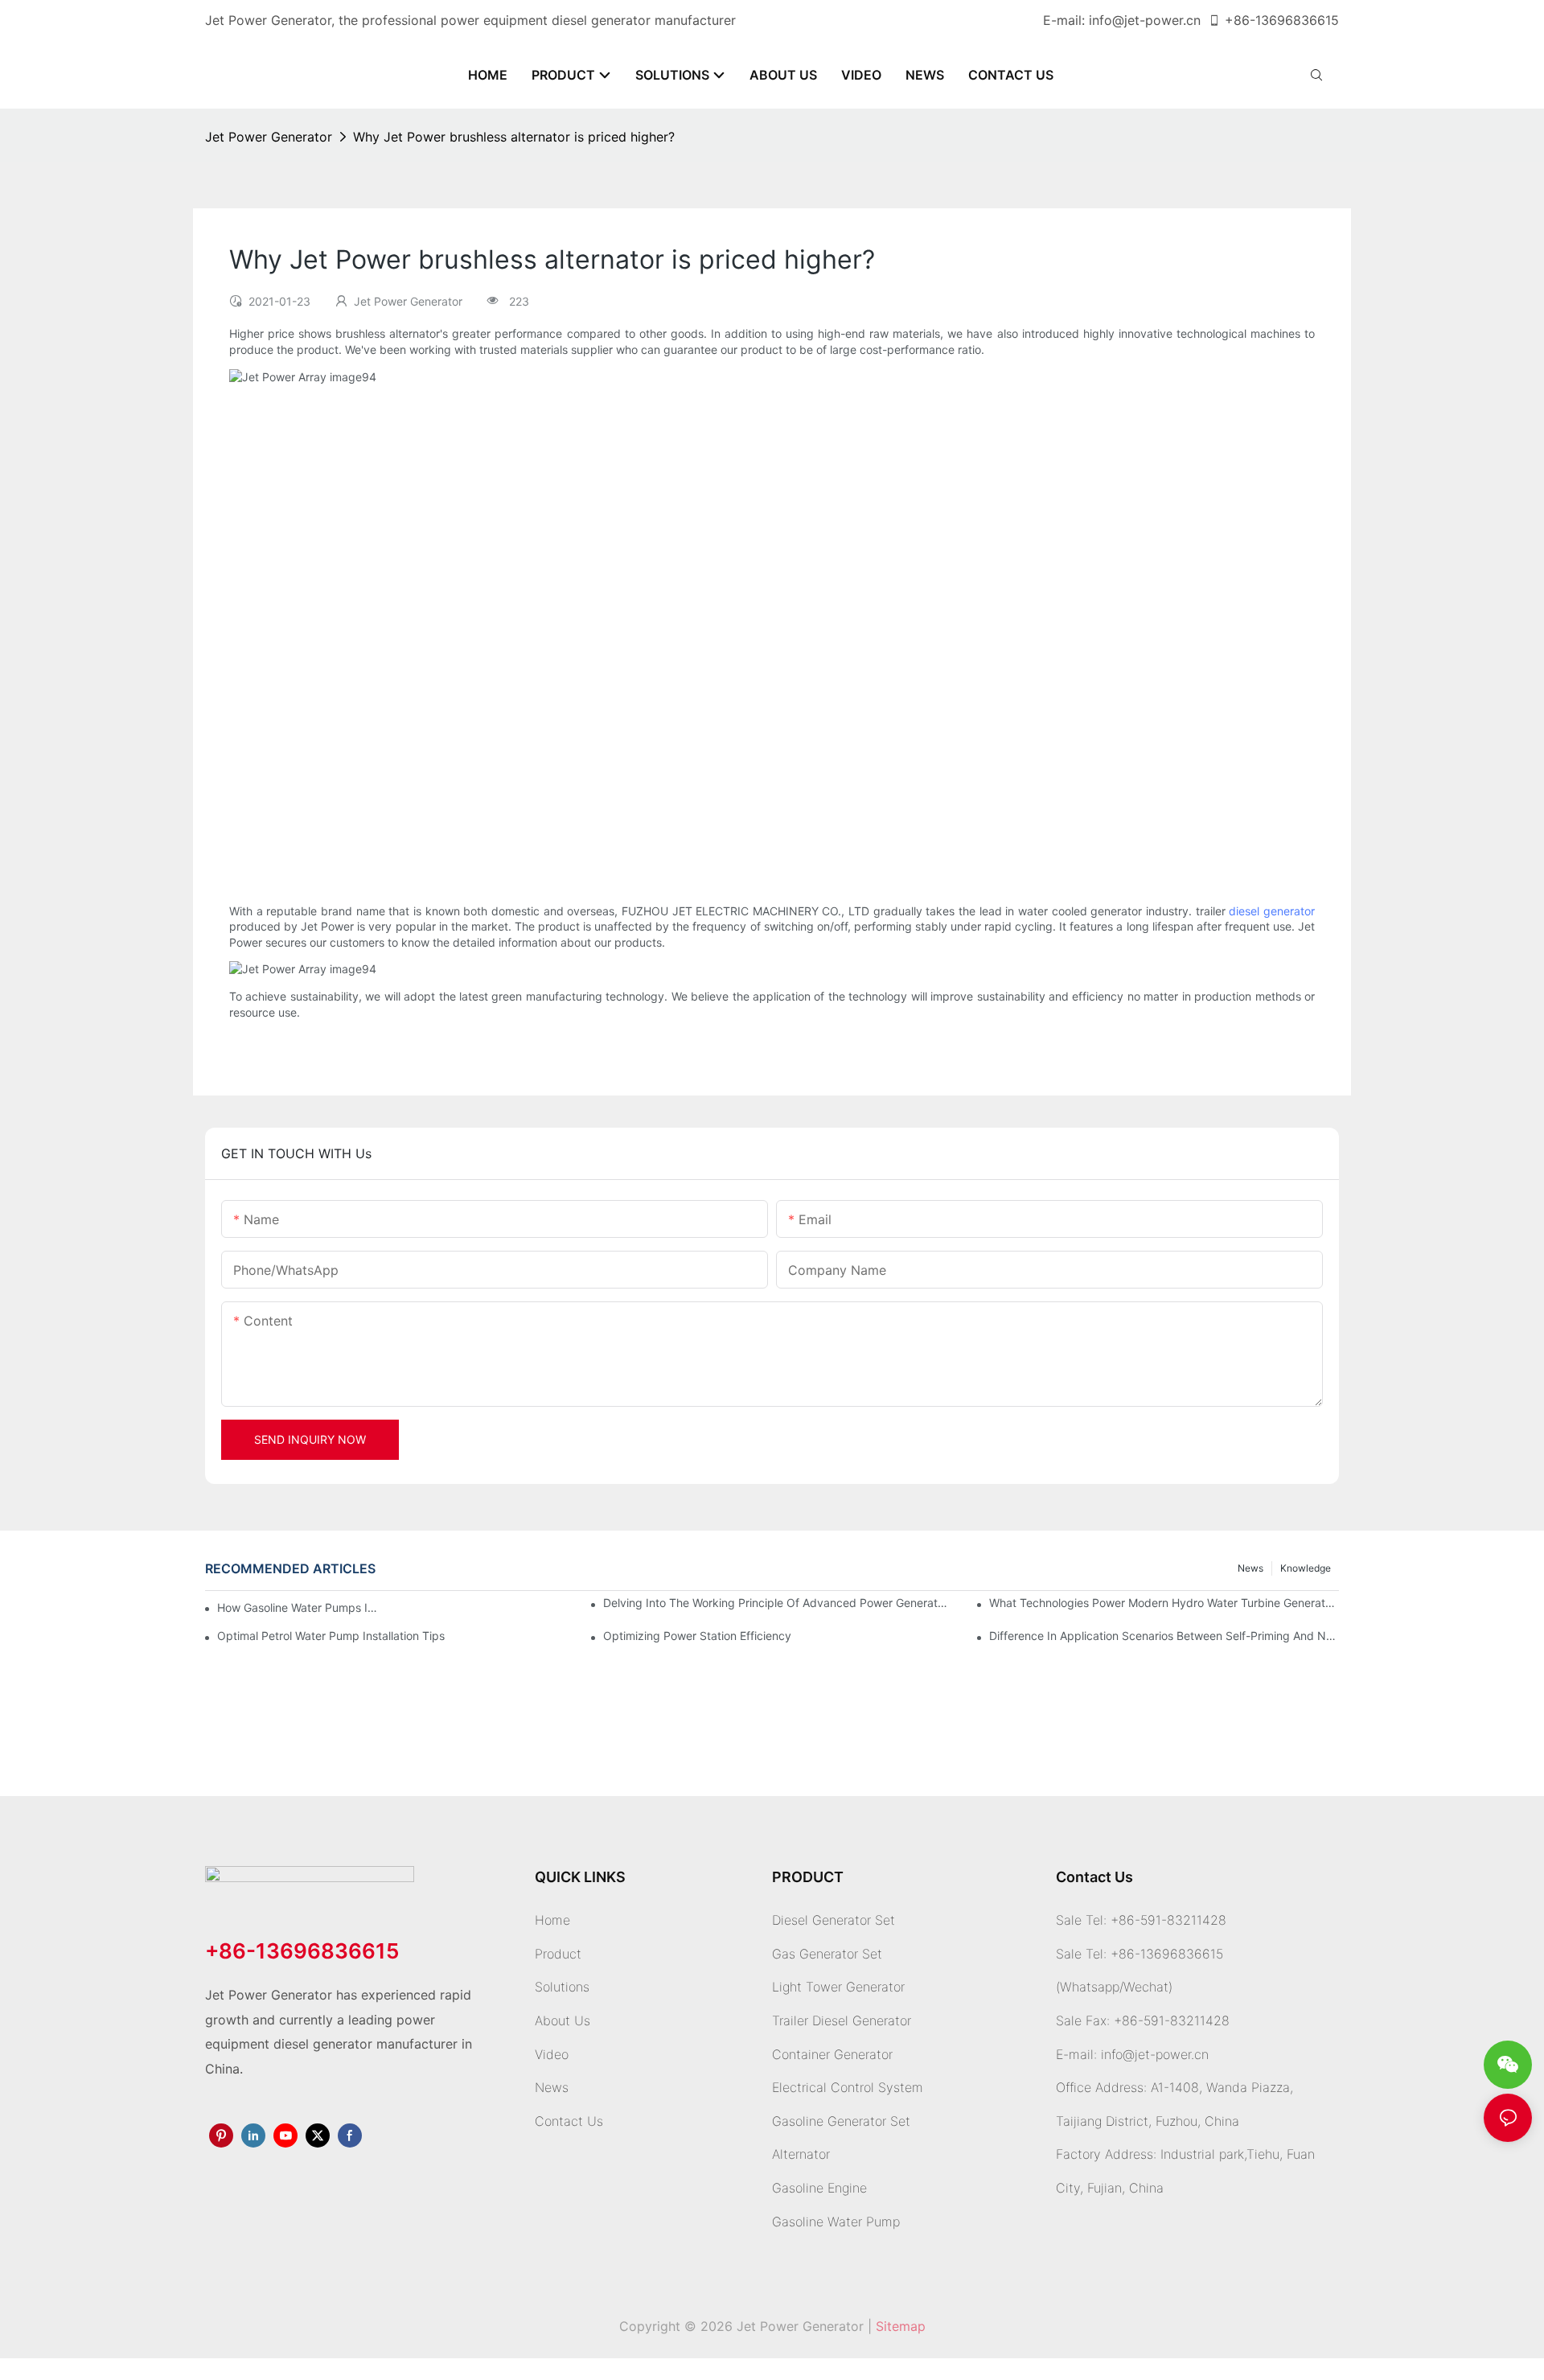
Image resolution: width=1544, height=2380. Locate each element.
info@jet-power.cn (1145, 20)
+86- (1240, 20)
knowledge (1306, 1568)
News (1250, 1568)
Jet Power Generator (269, 137)
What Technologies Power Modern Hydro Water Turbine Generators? (1164, 1603)
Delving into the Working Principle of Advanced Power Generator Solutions (778, 1603)
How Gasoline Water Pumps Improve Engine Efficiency (302, 1607)
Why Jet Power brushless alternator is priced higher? (514, 137)
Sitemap (901, 2326)
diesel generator (1272, 911)
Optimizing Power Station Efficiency (697, 1636)
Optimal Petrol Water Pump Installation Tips (331, 1636)
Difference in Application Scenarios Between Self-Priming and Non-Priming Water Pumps (1164, 1636)
